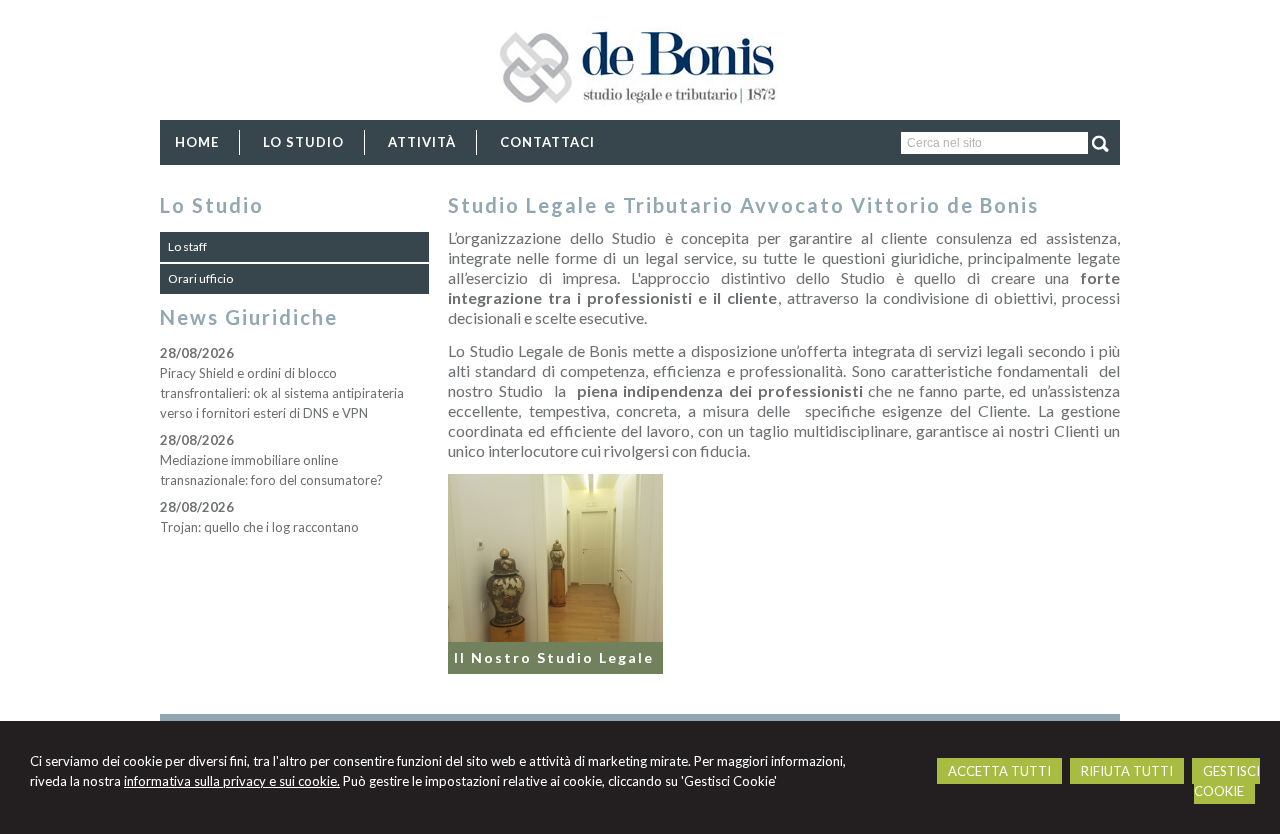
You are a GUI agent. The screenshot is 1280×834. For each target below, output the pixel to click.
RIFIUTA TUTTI (1127, 771)
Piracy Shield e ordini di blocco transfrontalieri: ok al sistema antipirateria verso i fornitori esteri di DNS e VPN (282, 393)
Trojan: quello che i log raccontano (259, 527)
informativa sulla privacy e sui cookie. (232, 781)
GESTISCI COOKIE (1227, 781)
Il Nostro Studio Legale (554, 657)
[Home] (640, 118)
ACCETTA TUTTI (999, 771)
